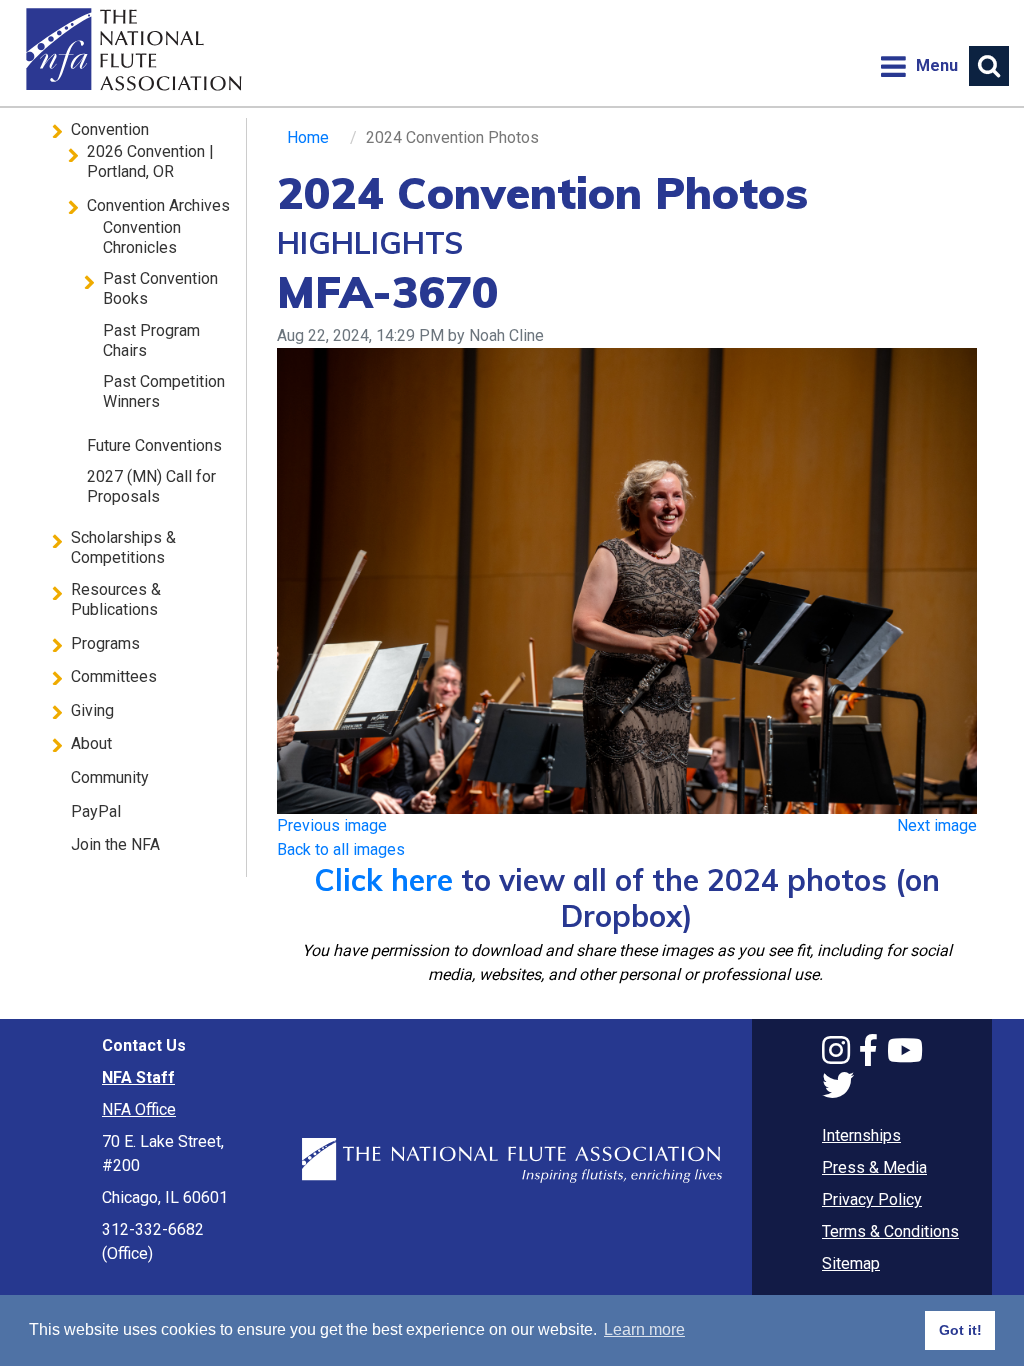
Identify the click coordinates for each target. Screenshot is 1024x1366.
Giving (92, 710)
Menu (918, 65)
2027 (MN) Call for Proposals (151, 486)
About (91, 743)
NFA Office (139, 1109)
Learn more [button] (644, 1329)
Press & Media (874, 1167)
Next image (937, 825)
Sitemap (851, 1263)
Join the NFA (115, 844)
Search (989, 66)
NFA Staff (138, 1077)
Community (110, 777)
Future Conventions (154, 445)
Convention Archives (158, 205)
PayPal (96, 811)
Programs (105, 643)
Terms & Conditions (890, 1231)
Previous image (332, 825)
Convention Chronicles (142, 237)
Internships (861, 1135)
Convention (110, 129)
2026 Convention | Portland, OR (150, 161)
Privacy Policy (872, 1199)
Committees (114, 676)
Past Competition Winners (164, 391)
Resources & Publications (116, 599)
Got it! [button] (960, 1330)
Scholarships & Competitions (123, 547)
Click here (383, 879)
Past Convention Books (160, 288)
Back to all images (341, 849)
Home (131, 50)
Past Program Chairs (151, 340)
